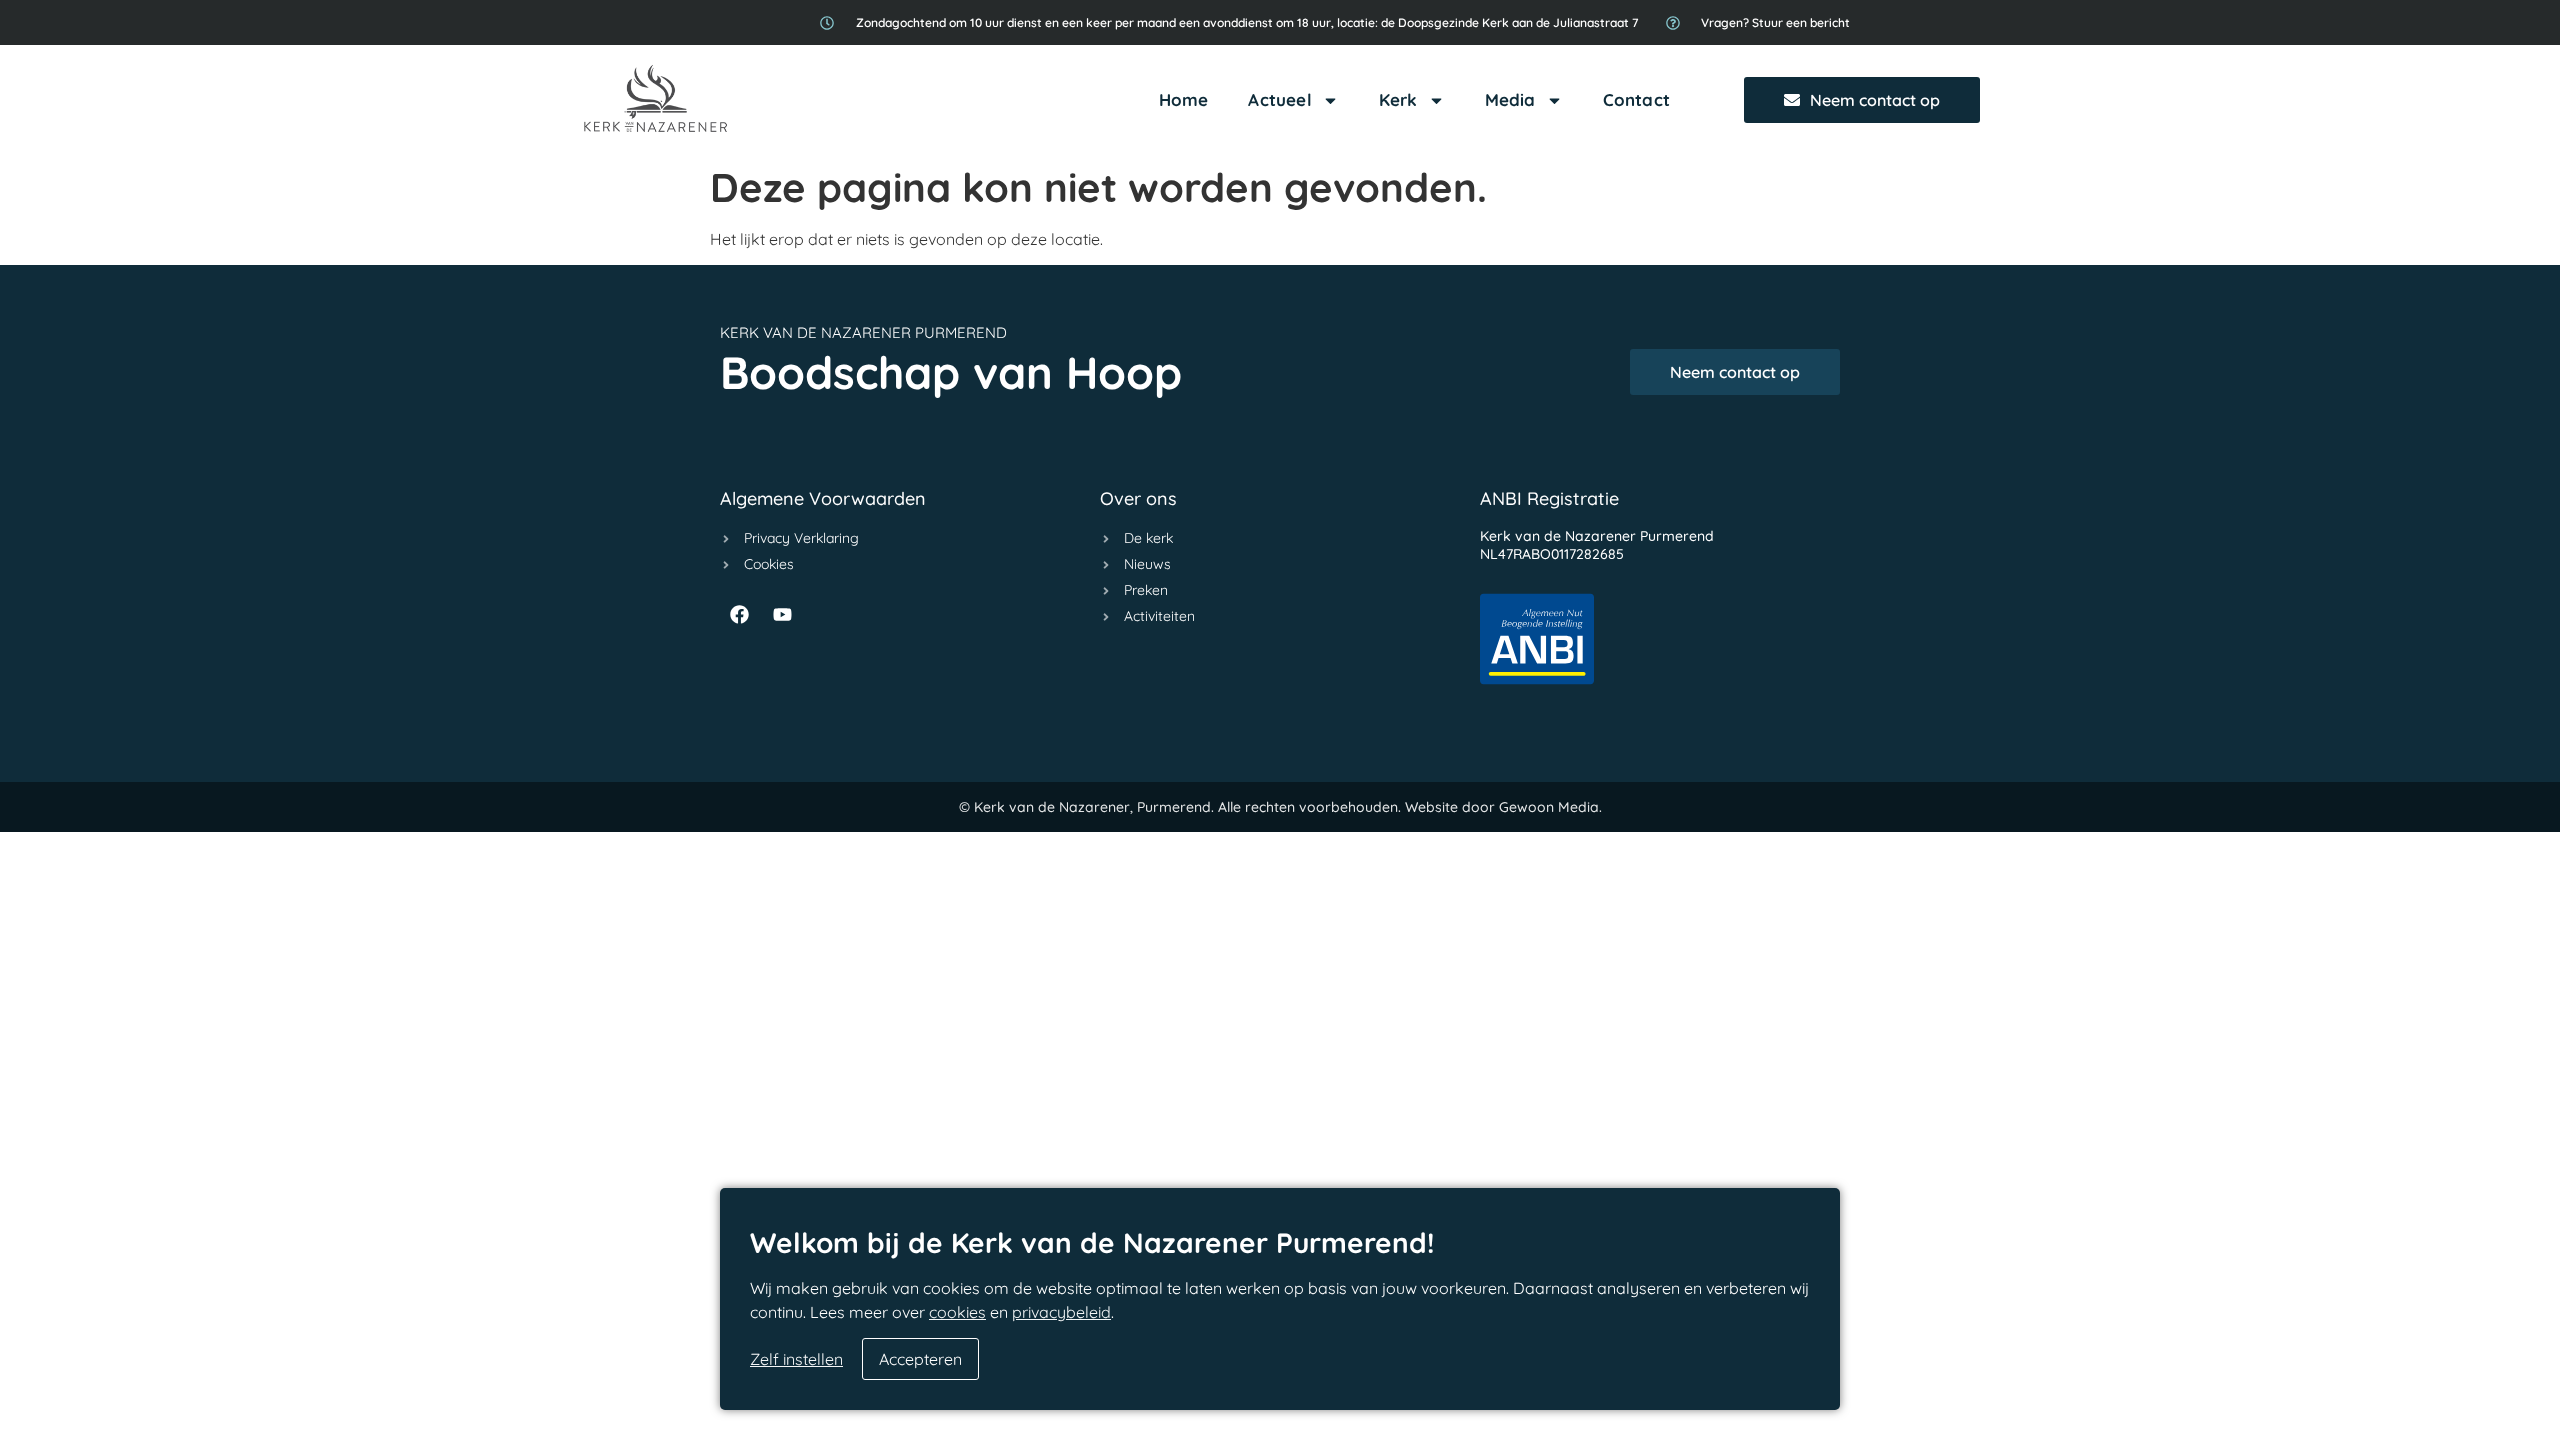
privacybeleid (1061, 1312)
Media (1510, 99)
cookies (957, 1312)
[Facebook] (739, 614)
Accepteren (920, 1359)
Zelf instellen (796, 1359)
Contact (1636, 99)
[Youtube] (782, 614)
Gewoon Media (1549, 807)
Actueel (1279, 99)
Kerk (1398, 99)
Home (1184, 99)
